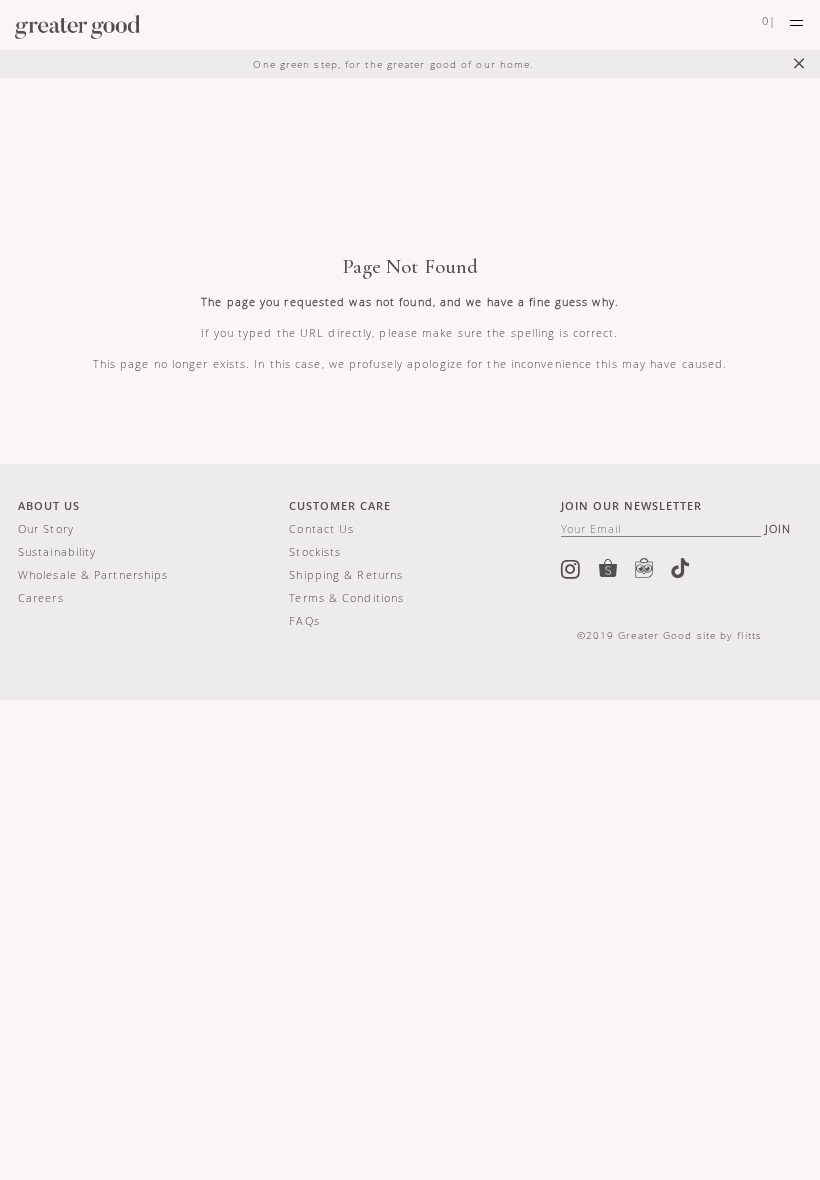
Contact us (321, 528)
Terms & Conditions (346, 597)
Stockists (315, 551)
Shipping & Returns (346, 574)
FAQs (304, 620)
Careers (41, 597)
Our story (46, 528)
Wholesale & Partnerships (93, 574)
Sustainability (57, 551)
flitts (749, 635)
